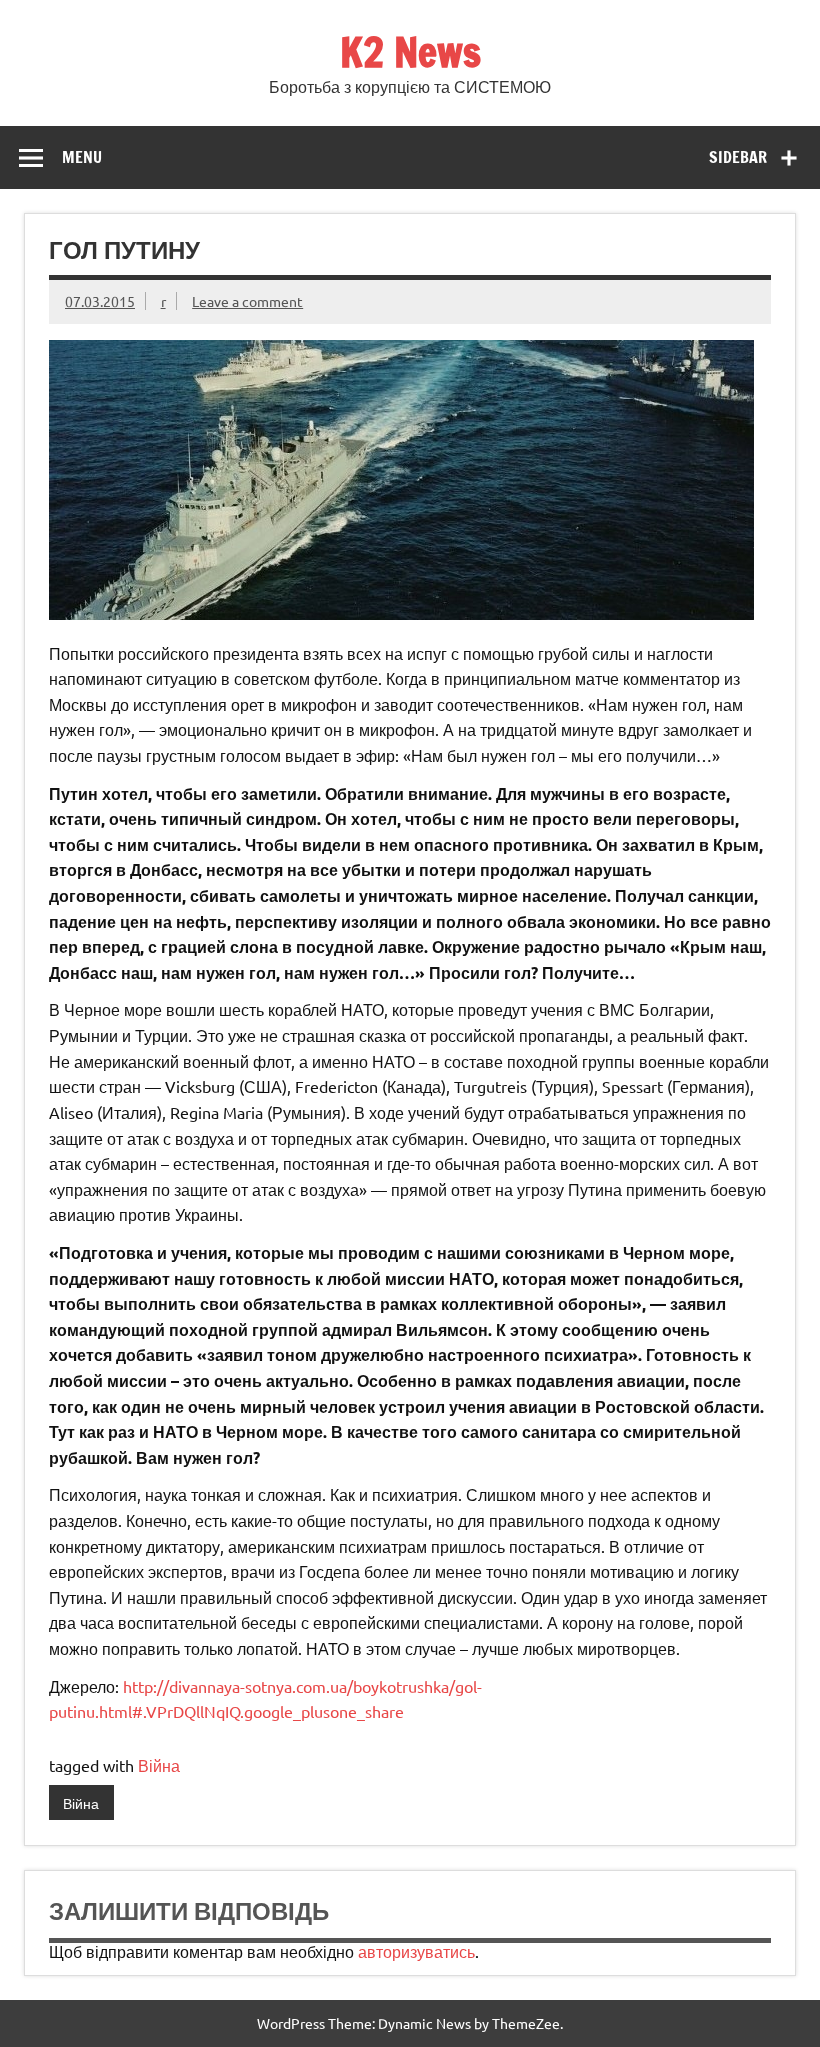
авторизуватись (416, 1951)
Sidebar (738, 157)
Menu (82, 157)
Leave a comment (247, 301)
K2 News (410, 51)
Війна (159, 1765)
